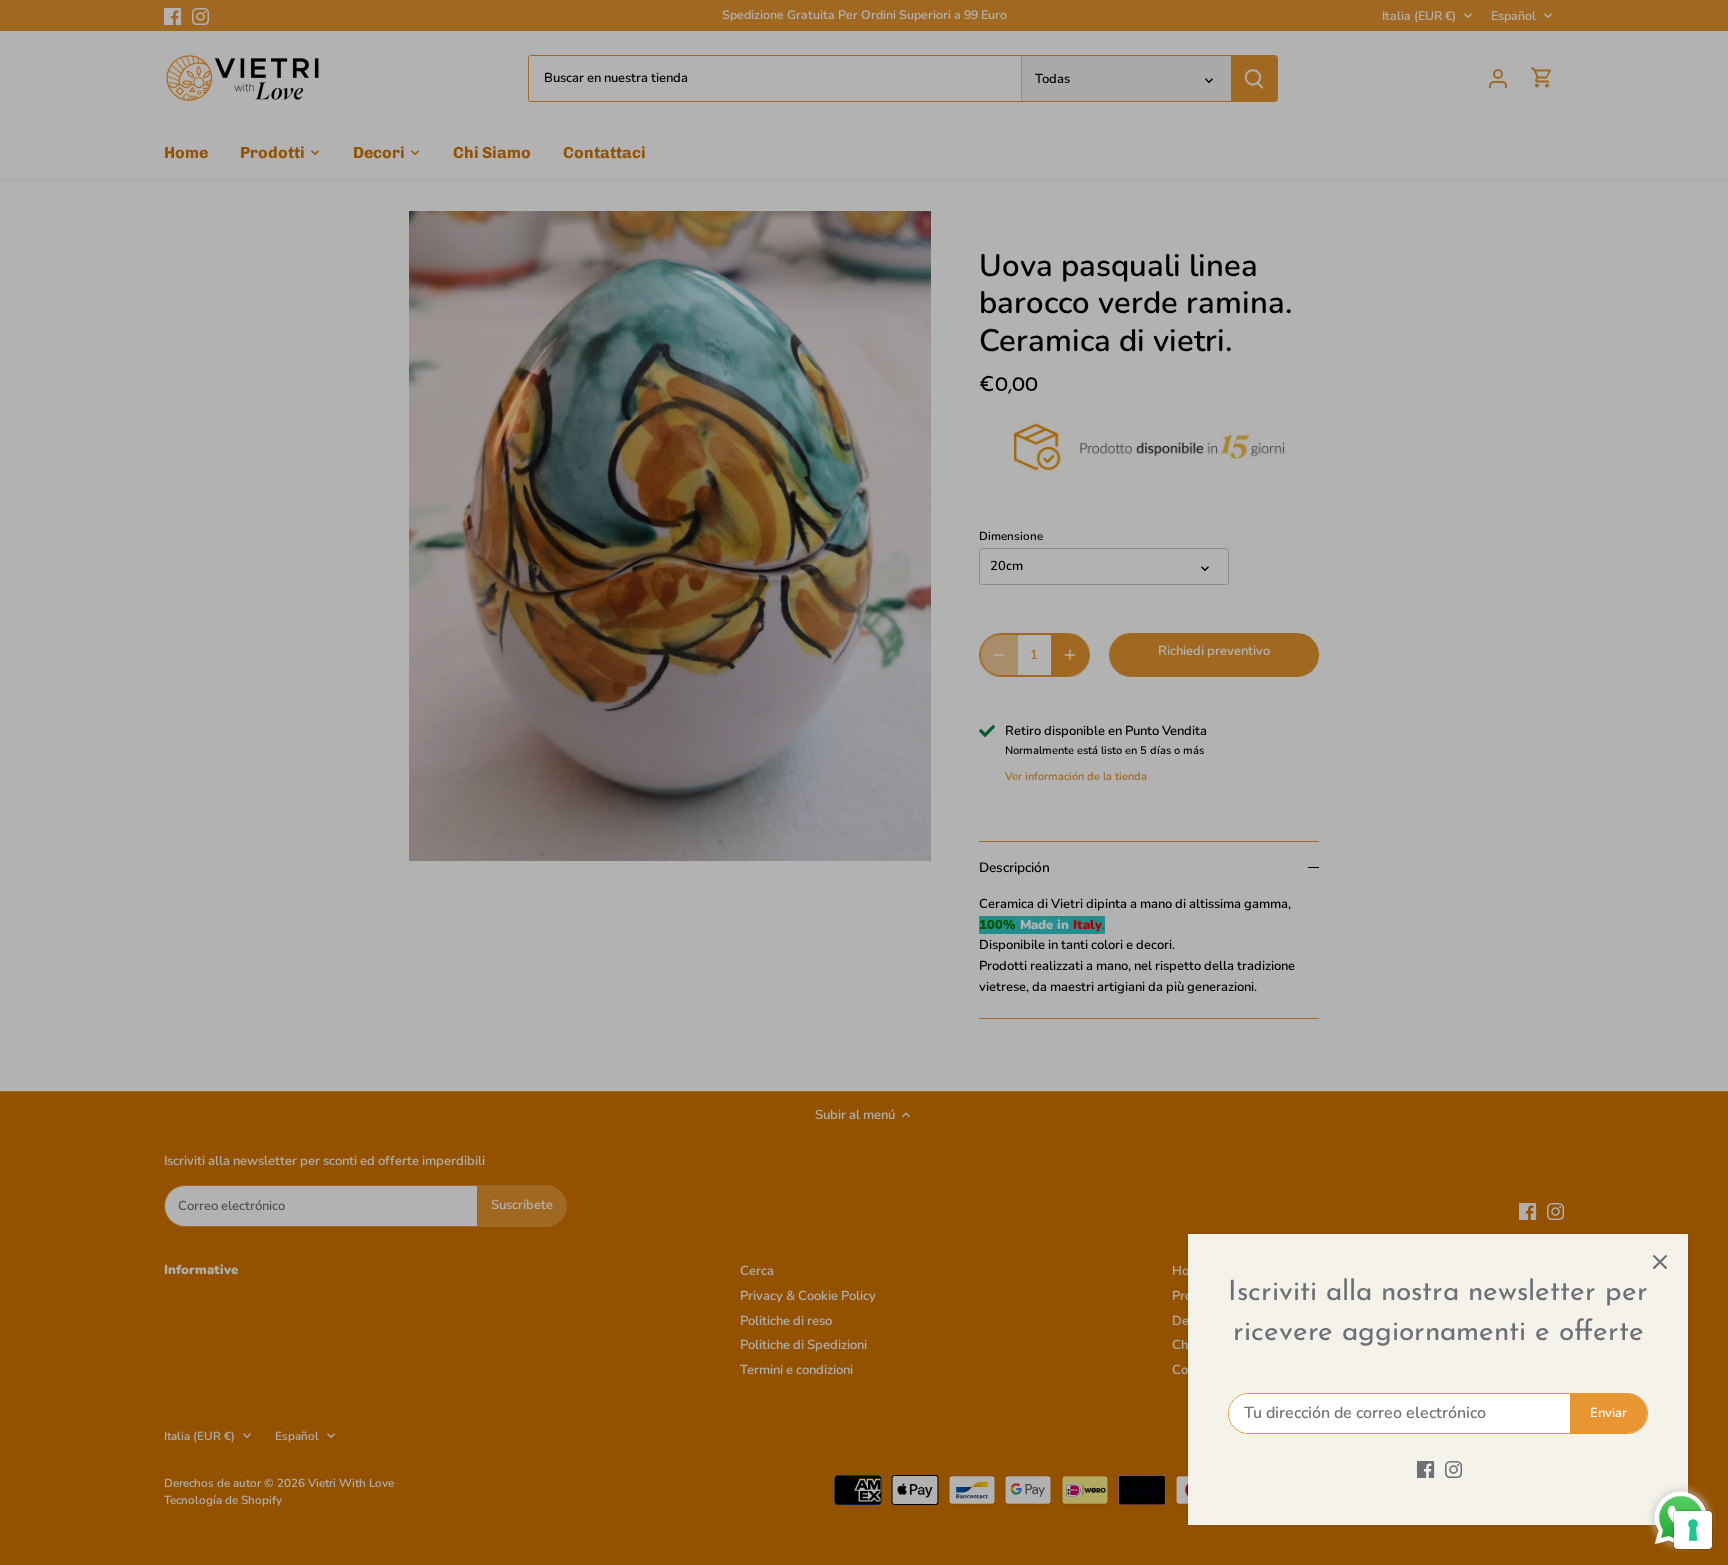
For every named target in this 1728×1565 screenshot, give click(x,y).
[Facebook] (1425, 1469)
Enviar (1608, 1413)
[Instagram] (1453, 1469)
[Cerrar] (1660, 1262)
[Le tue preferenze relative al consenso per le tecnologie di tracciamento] (1693, 1530)
